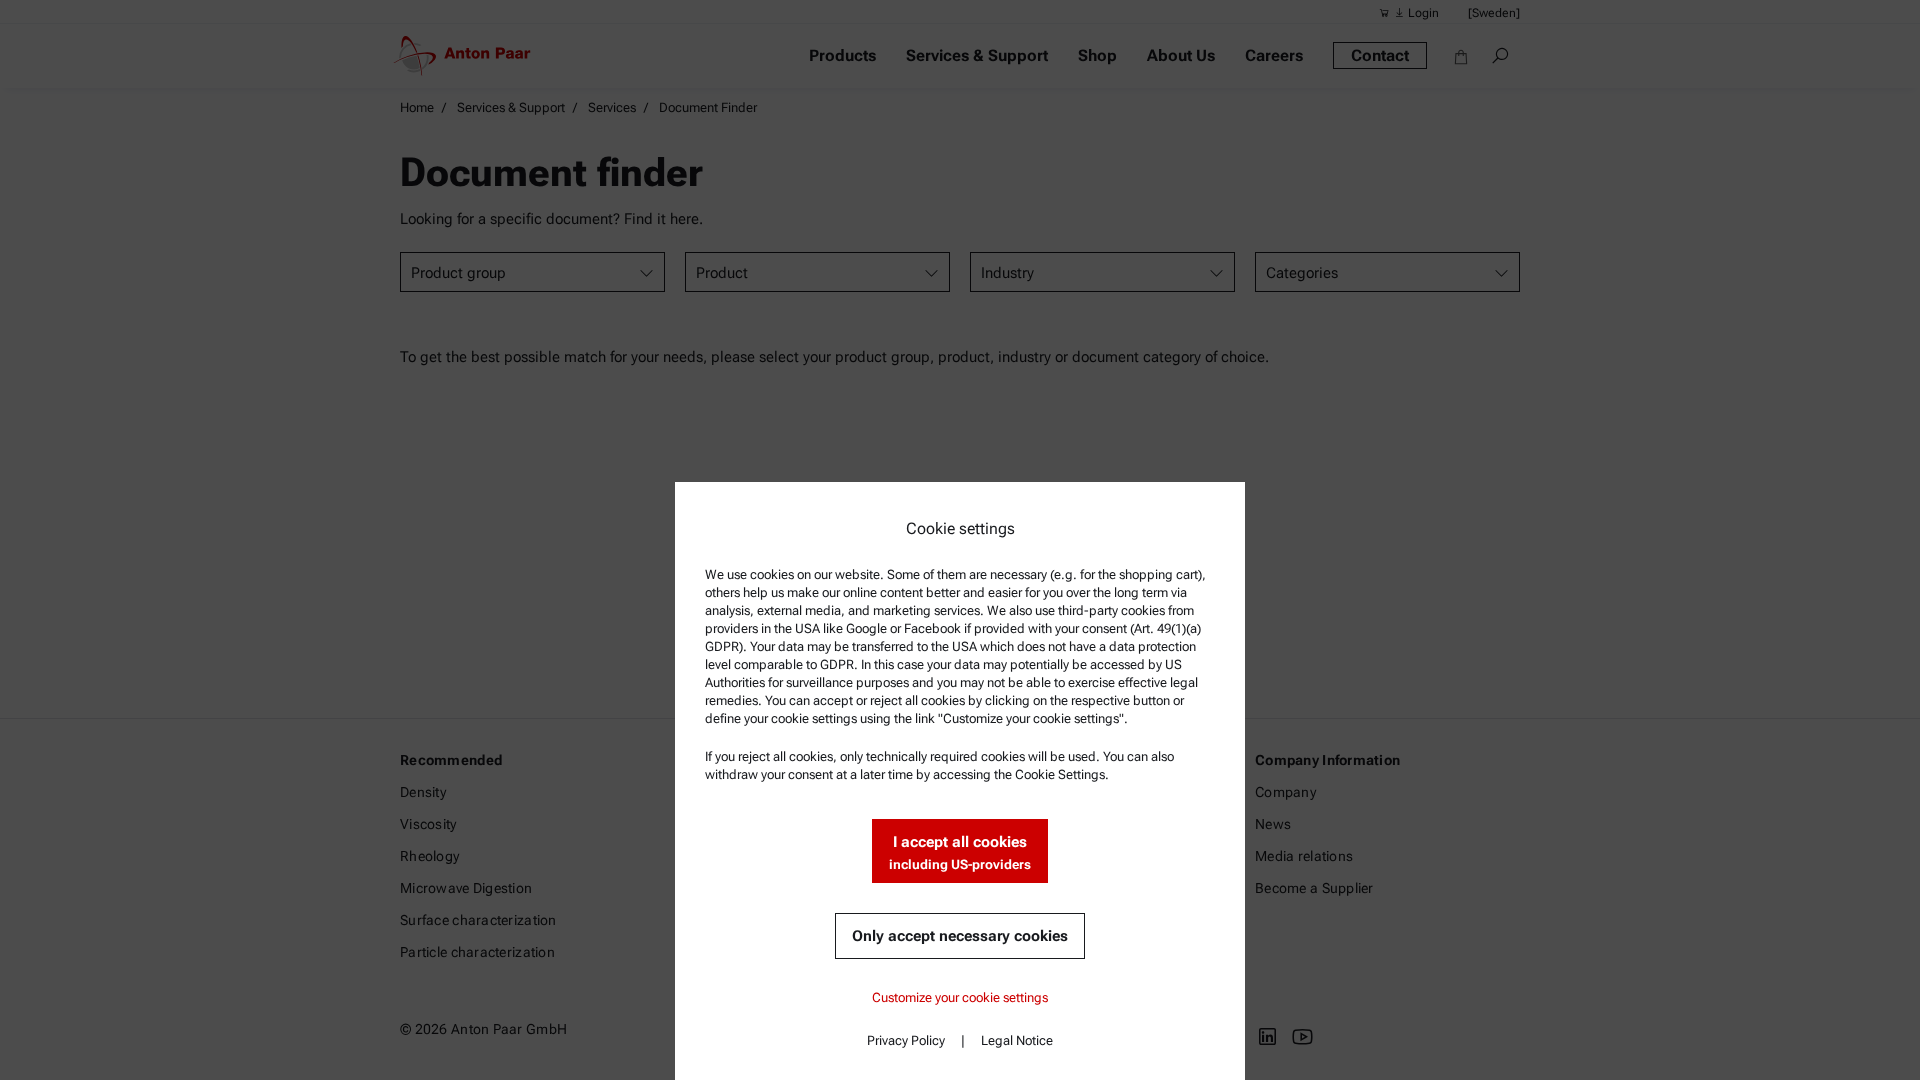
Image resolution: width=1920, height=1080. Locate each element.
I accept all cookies (960, 852)
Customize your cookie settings (960, 997)
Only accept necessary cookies (960, 936)
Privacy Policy (906, 1040)
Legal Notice (1017, 1040)
